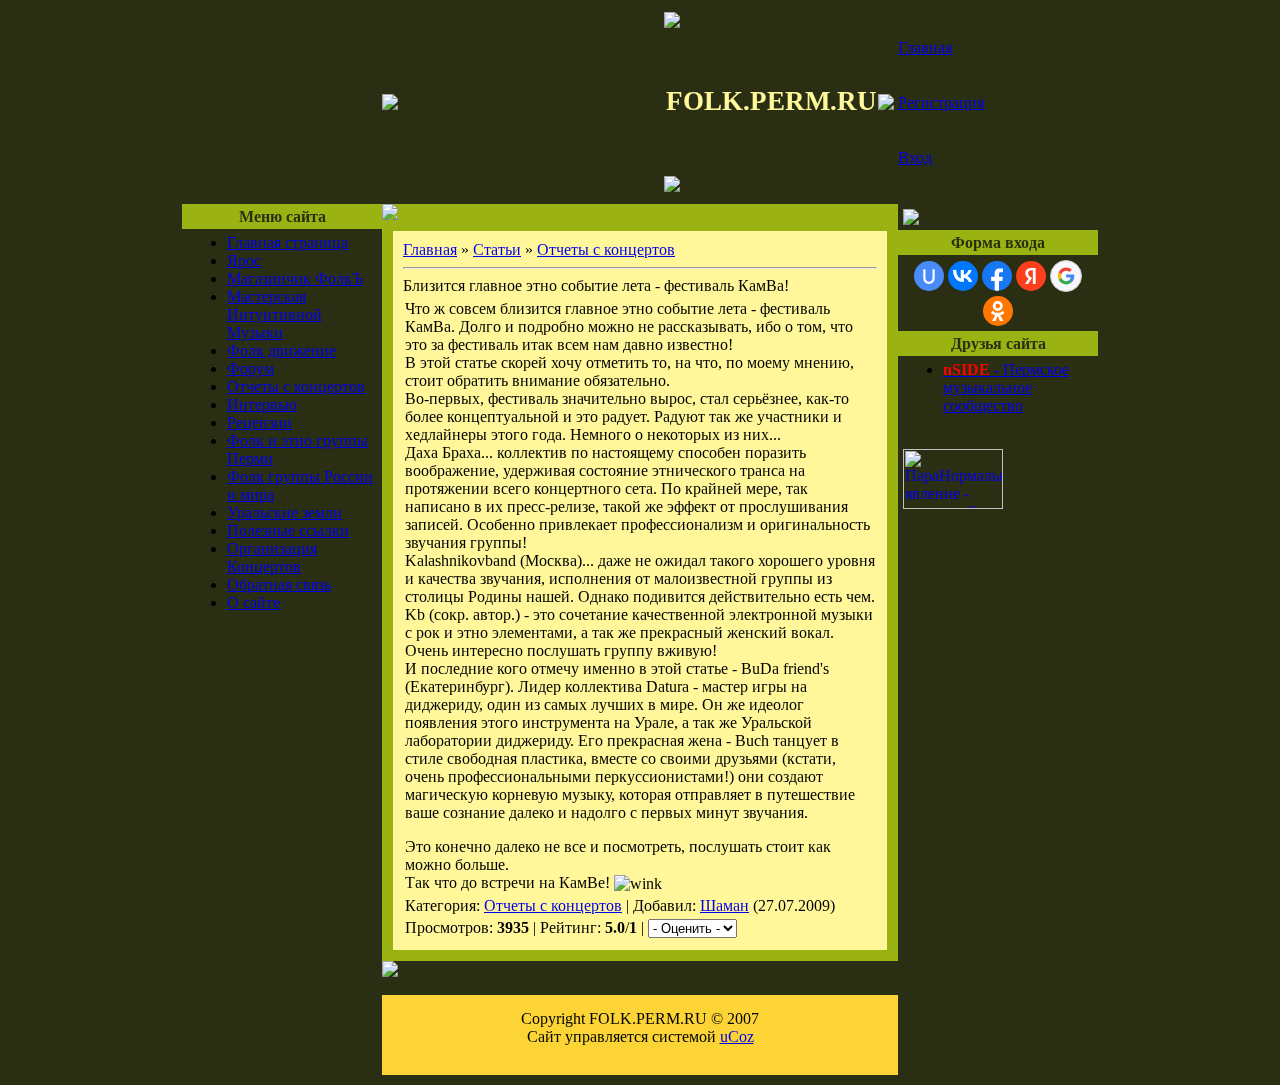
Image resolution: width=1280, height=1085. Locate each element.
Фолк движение (281, 350)
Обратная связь (279, 584)
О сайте (253, 602)
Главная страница (287, 242)
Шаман (724, 905)
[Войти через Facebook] (997, 276)
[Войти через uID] (929, 276)
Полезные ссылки (288, 530)
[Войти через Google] (1066, 276)
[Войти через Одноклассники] (998, 311)
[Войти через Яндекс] (1031, 276)
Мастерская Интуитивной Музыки (274, 314)
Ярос (244, 260)
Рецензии (259, 422)
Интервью (262, 404)
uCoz (737, 1036)
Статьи (497, 249)
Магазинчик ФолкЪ (295, 278)
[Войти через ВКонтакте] (963, 276)
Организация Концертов (272, 557)
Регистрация (941, 102)
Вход (915, 157)
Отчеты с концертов (296, 386)
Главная (925, 47)
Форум (250, 368)
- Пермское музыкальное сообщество (1006, 387)
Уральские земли (284, 512)
